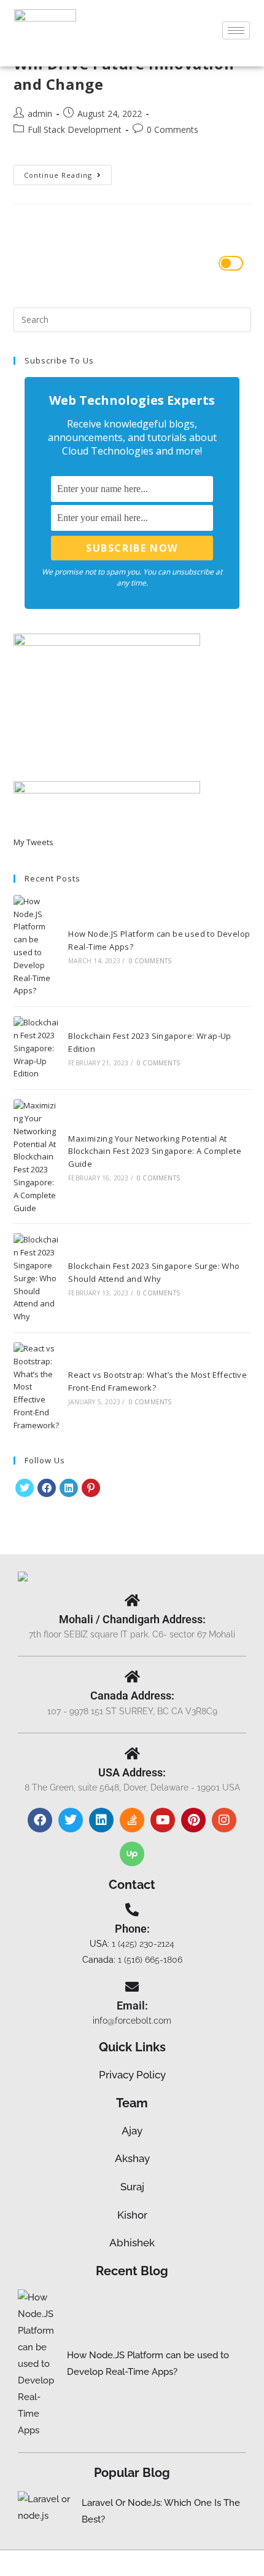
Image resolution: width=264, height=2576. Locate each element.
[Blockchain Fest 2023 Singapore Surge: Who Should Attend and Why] (36, 1278)
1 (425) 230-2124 (143, 1944)
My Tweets (33, 842)
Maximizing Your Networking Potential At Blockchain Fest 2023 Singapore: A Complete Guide (155, 1151)
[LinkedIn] (69, 1488)
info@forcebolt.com (132, 2021)
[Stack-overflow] (132, 1820)
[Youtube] (163, 1820)
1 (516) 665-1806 (150, 1960)
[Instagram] (224, 1820)
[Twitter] (71, 1820)
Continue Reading (68, 172)
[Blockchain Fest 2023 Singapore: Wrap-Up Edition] (36, 1048)
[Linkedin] (101, 1820)
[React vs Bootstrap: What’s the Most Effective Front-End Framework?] (36, 1387)
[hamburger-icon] (236, 30)
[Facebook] (47, 1488)
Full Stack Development (75, 129)
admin (40, 113)
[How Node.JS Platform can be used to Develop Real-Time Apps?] (36, 946)
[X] (25, 1488)
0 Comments (173, 129)
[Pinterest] (91, 1488)
